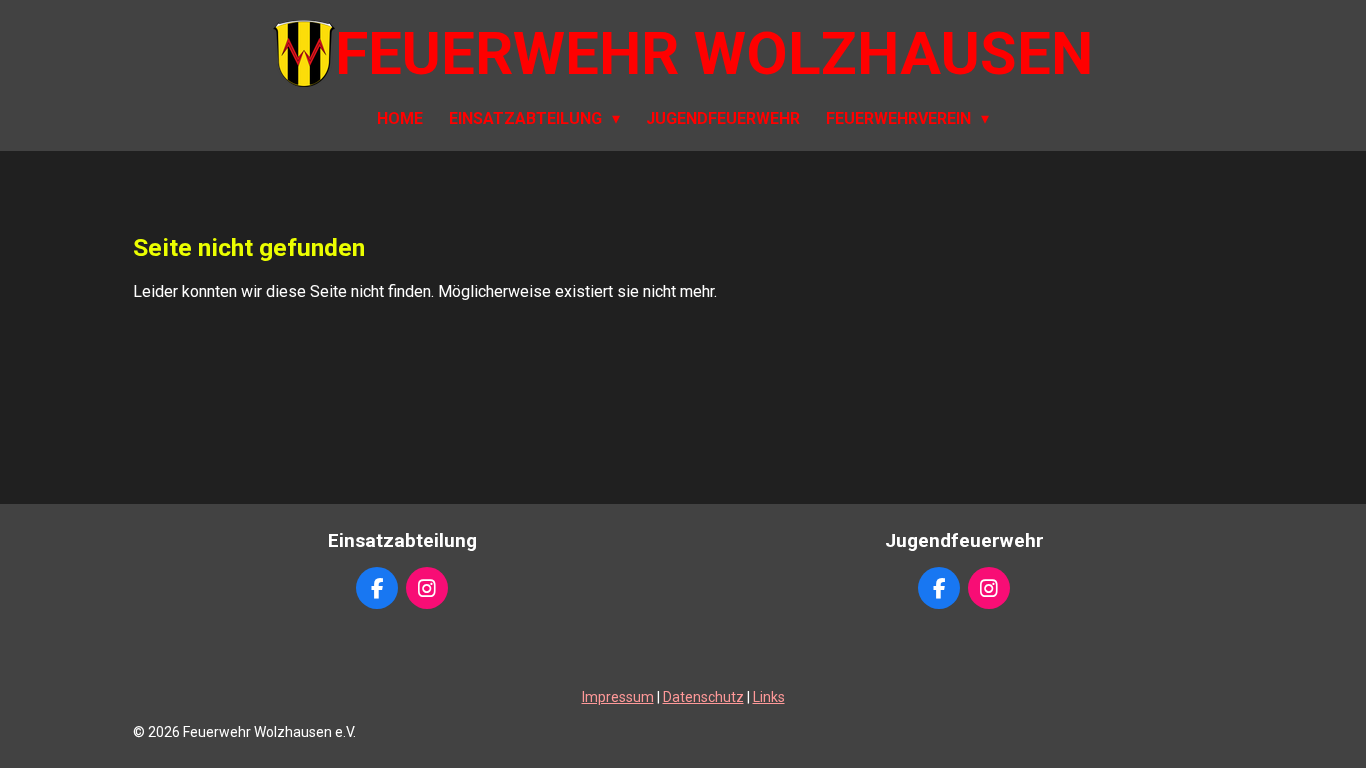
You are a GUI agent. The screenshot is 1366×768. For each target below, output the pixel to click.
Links (769, 697)
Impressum (618, 697)
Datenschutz (703, 697)
